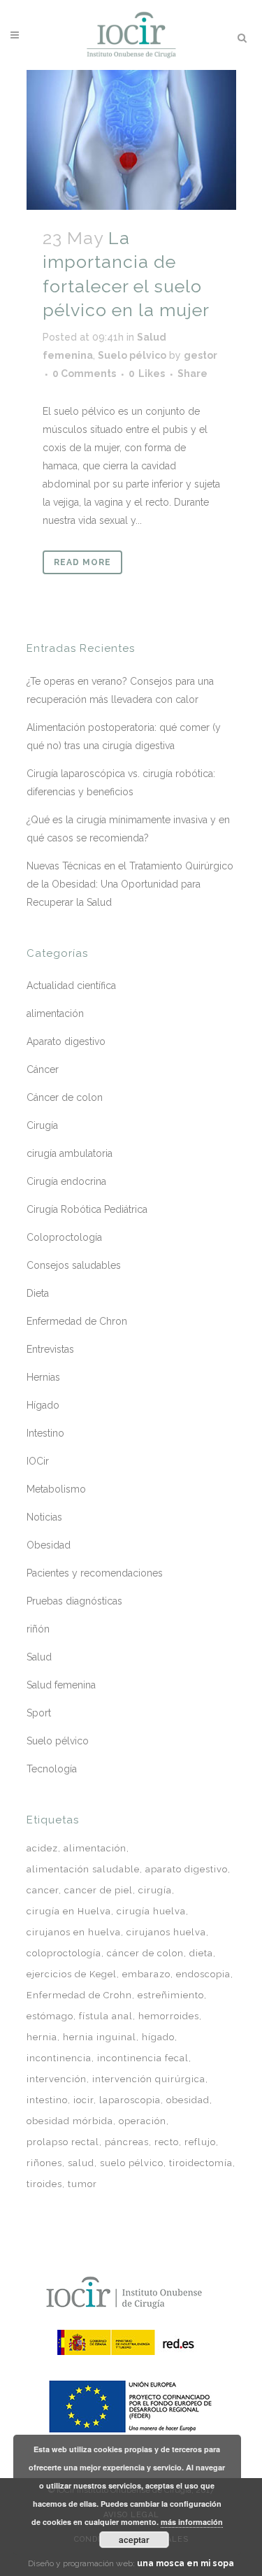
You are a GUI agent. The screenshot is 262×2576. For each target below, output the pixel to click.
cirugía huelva (151, 1911)
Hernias (43, 1377)
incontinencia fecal (143, 2058)
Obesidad (49, 1545)
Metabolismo (56, 1489)
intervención (57, 2079)
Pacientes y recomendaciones (95, 1573)
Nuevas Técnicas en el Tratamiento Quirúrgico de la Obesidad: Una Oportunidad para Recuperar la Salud (130, 884)
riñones (44, 2163)
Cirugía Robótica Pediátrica (87, 1209)
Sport (39, 1713)
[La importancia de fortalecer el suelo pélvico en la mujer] (131, 140)
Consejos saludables (74, 1265)
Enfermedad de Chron (77, 1321)
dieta (201, 1953)
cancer (43, 1890)
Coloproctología (64, 1237)
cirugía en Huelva (69, 1911)
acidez (42, 1848)
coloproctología (64, 1953)
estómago (50, 2016)
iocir (83, 2100)
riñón (38, 1629)
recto (167, 2142)
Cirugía (42, 1125)
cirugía (155, 1890)
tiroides (44, 2184)
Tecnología (52, 1769)
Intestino (45, 1433)
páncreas (127, 2142)
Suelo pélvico (132, 355)
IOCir (38, 1461)
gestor (201, 355)
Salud (39, 1657)
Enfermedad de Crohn (79, 1995)
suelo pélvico (132, 2163)
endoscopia (203, 1974)
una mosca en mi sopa (185, 2563)
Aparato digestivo (66, 1041)
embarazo (146, 1974)
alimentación (55, 1013)
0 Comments (84, 373)
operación (143, 2121)
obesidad (188, 2100)
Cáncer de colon (65, 1097)
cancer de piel (99, 1890)
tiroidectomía (201, 2163)
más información (192, 2522)
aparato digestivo (187, 1869)
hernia (42, 2037)
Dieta (38, 1293)
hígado (158, 2037)
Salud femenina (61, 1685)
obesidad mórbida (70, 2121)
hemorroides (169, 2016)
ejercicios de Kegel (72, 1974)
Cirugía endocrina (66, 1181)
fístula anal (106, 2016)
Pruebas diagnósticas (74, 1601)
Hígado (43, 1405)
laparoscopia (130, 2100)
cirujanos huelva (166, 1932)
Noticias (44, 1517)
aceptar (134, 2540)
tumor (82, 2184)
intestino (47, 2100)
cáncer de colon (145, 1953)
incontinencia (59, 2058)
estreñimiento (171, 1995)
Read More (82, 562)
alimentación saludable (83, 1869)
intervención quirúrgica (149, 2079)
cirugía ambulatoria (70, 1153)
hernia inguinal (100, 2037)
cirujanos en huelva (74, 1932)
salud (81, 2163)
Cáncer (43, 1069)
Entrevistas (50, 1349)
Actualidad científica (71, 985)
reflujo (200, 2142)
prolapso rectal (63, 2142)
